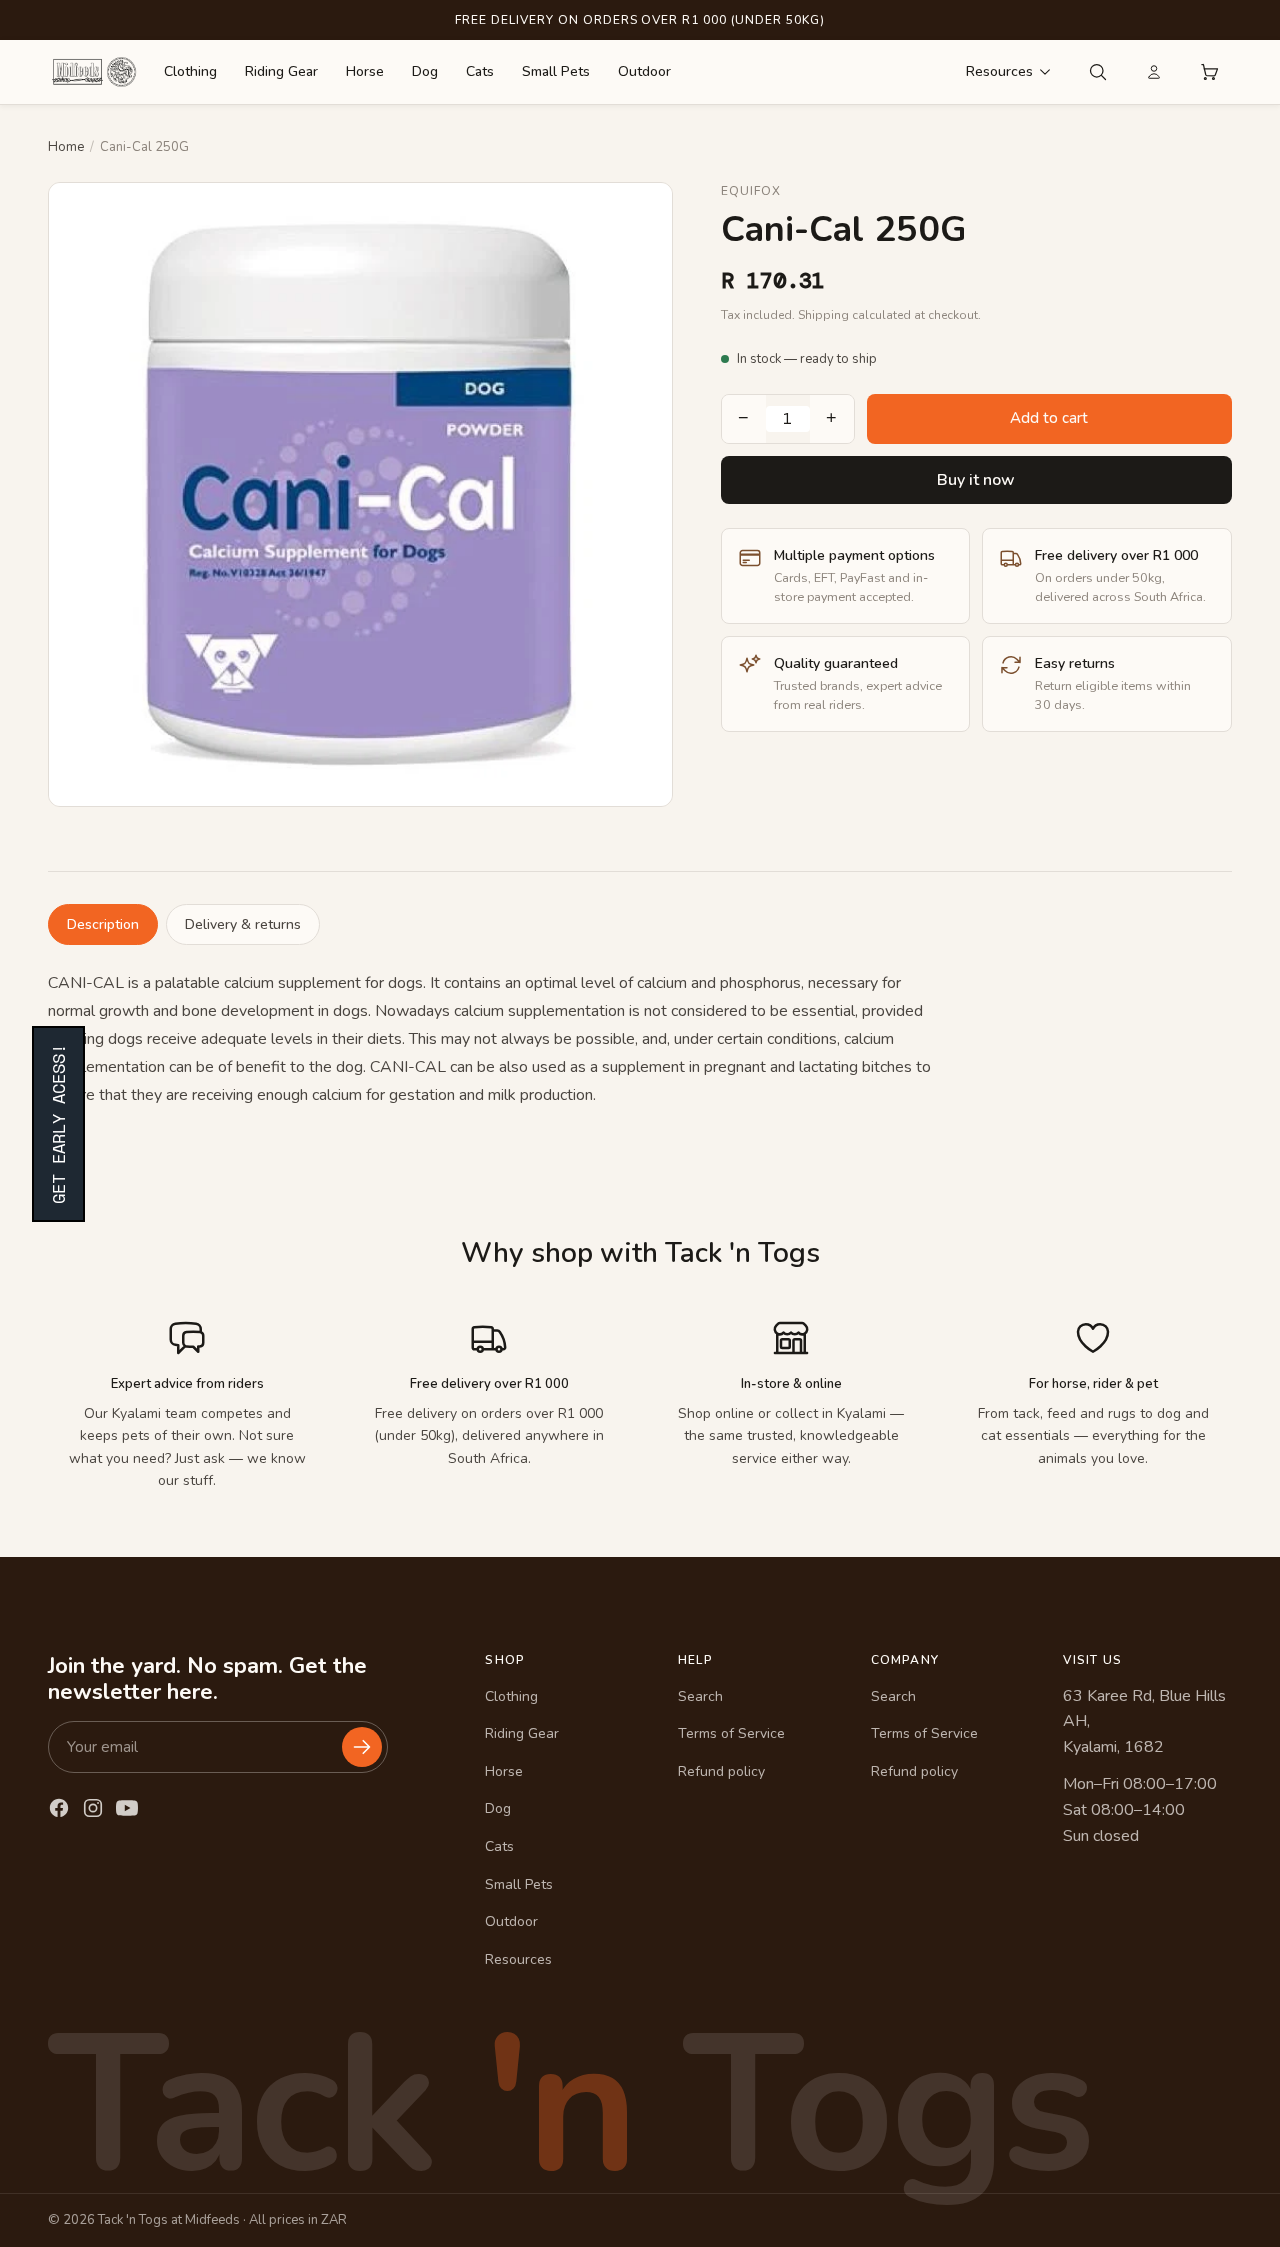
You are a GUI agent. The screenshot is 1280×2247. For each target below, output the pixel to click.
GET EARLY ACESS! (58, 1124)
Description (103, 924)
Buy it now (976, 480)
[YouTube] (127, 1808)
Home (66, 147)
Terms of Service (731, 1733)
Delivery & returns (243, 924)
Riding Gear (281, 71)
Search (700, 1696)
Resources (999, 71)
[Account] (1154, 72)
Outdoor (644, 71)
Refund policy (721, 1771)
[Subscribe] (362, 1747)
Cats (480, 71)
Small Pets (556, 71)
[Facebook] (59, 1808)
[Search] (1098, 72)
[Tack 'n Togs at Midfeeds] (94, 72)
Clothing (190, 71)
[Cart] (1210, 72)
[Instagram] (93, 1808)
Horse (365, 71)
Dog (425, 71)
